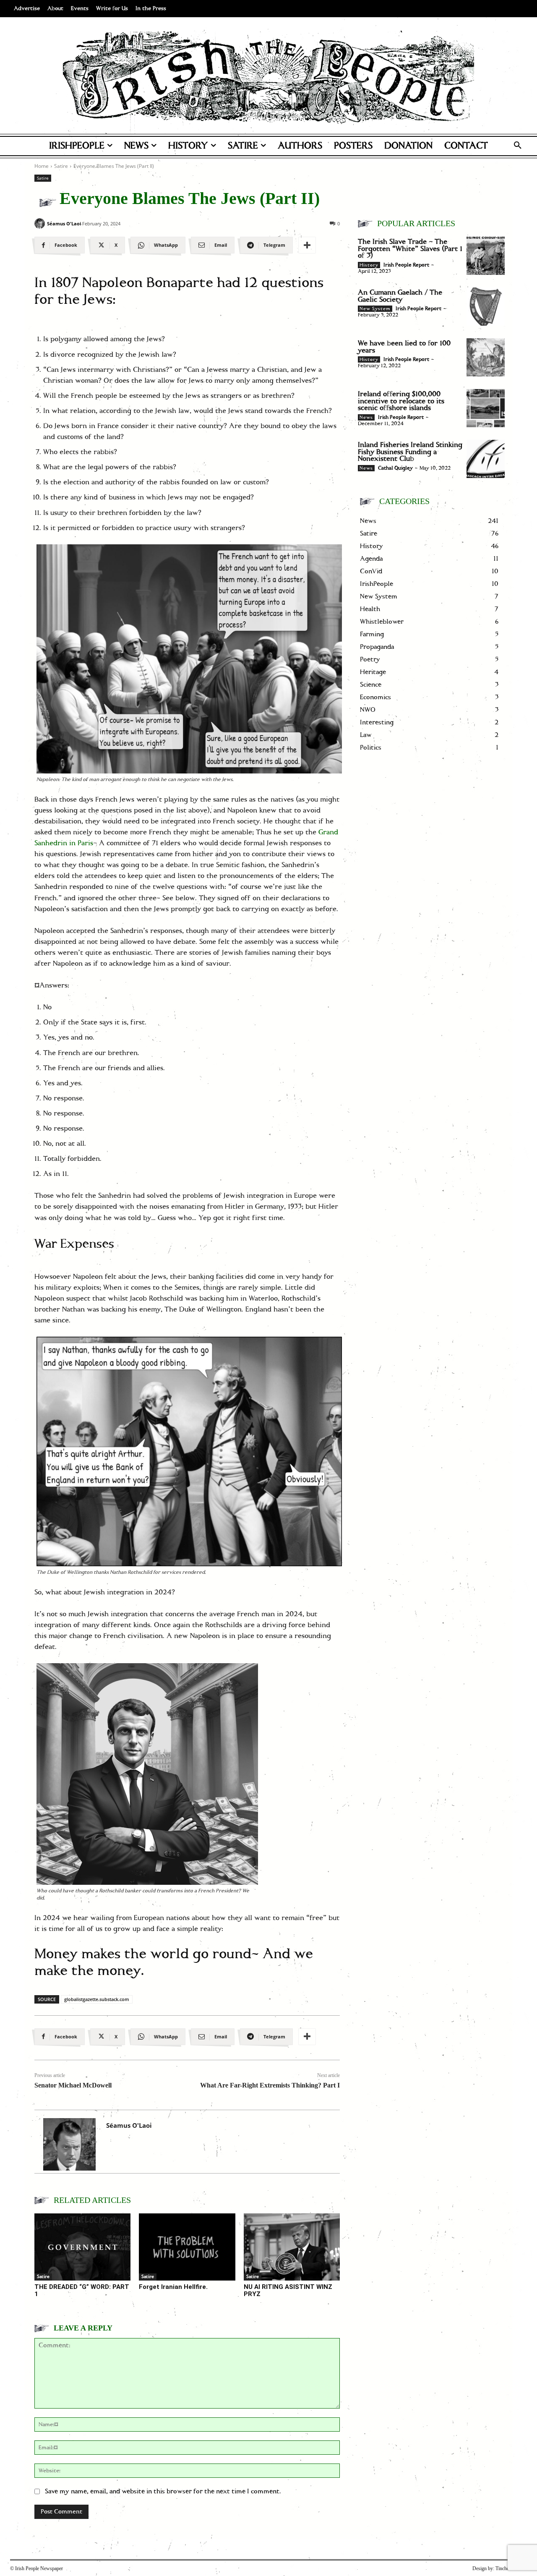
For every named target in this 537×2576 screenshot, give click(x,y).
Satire (61, 166)
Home (42, 166)
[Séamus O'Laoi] (40, 223)
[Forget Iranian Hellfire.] (187, 2247)
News (366, 418)
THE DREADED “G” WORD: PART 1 (82, 2290)
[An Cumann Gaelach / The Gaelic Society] (486, 307)
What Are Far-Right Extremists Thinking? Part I (270, 2085)
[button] (518, 146)
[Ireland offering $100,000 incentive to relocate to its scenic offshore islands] (486, 408)
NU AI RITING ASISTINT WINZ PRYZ (288, 2290)
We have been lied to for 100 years (404, 347)
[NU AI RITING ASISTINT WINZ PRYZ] (292, 2247)
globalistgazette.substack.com (97, 1999)
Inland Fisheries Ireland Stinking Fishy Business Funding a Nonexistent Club (410, 452)
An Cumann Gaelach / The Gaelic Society (400, 296)
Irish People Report (406, 265)
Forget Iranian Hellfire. (173, 2287)
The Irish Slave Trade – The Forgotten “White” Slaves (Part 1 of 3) (410, 249)
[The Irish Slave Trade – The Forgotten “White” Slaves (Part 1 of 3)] (486, 256)
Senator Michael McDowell (73, 2085)
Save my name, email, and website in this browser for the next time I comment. (163, 2491)
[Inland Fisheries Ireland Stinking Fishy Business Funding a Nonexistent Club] (486, 459)
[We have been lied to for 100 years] (486, 357)
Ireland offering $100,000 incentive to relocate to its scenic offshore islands (401, 401)
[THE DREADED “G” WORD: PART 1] (82, 2247)
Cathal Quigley (395, 468)
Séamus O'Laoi (64, 223)
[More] (307, 245)
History (369, 265)
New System (375, 309)
